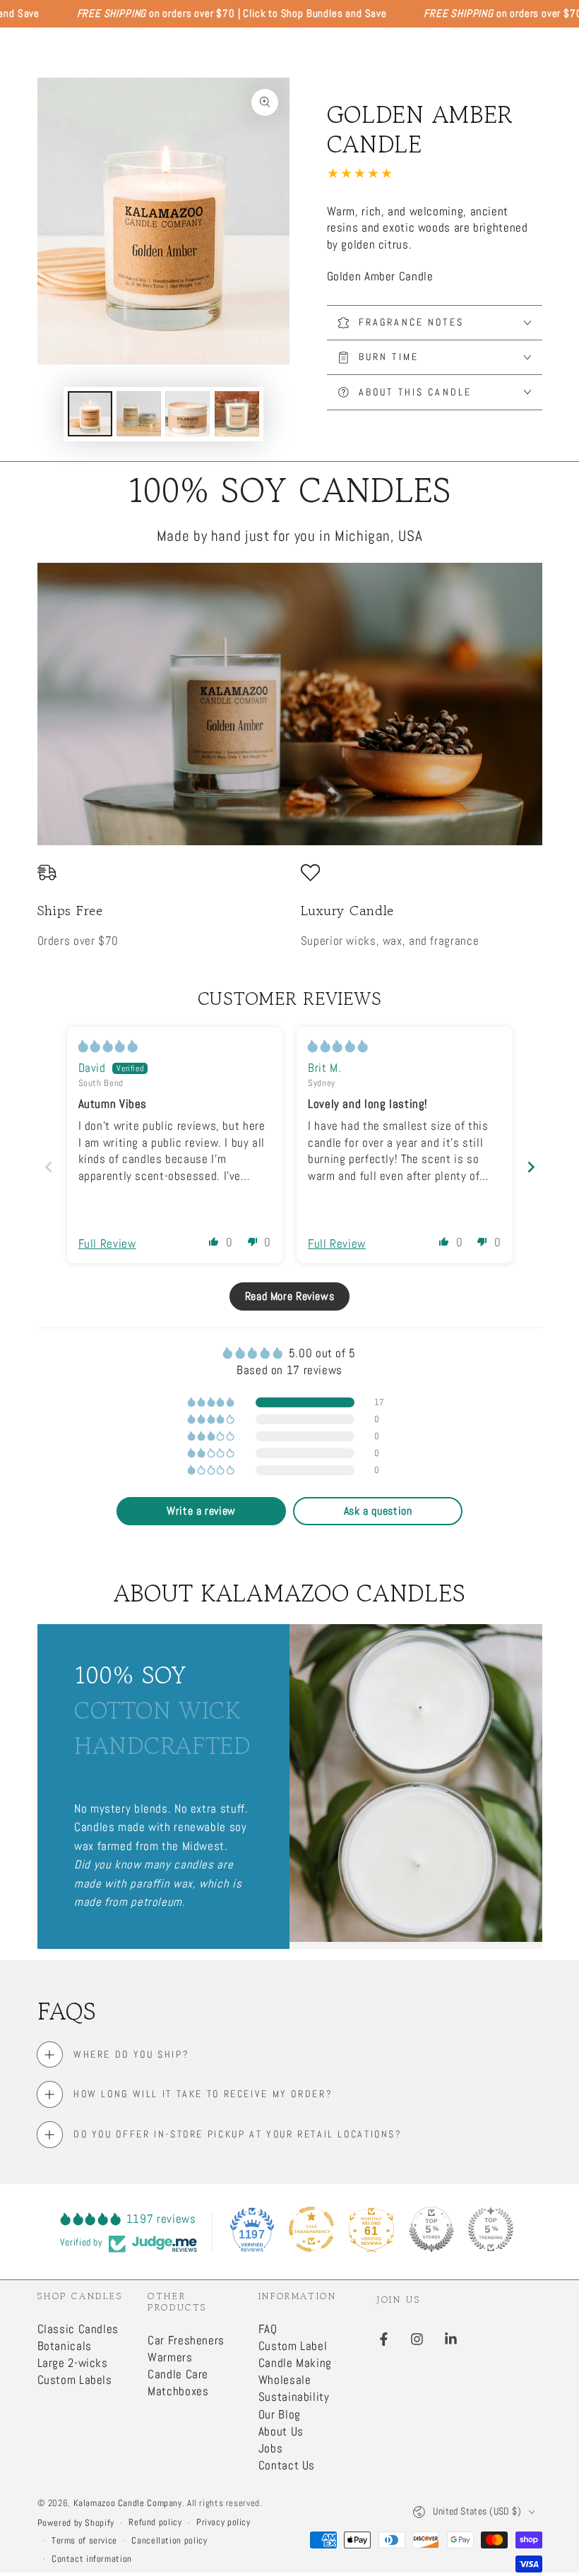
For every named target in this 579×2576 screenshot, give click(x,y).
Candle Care (178, 2374)
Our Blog (280, 2415)
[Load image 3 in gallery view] (187, 414)
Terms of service (84, 2541)
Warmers (170, 2357)
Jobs (271, 2449)
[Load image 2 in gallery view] (139, 414)
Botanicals (65, 2346)
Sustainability (294, 2397)
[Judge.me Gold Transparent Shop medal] (311, 2229)
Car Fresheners (186, 2341)
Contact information (92, 2559)
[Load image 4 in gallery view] (237, 414)
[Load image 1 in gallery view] (90, 414)
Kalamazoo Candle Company (128, 2503)
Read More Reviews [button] (290, 1296)
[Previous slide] (49, 1167)
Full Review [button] (107, 1244)
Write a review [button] (201, 1511)
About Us (281, 2432)
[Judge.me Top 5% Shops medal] (431, 2229)
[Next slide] (531, 1167)
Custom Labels (75, 2380)
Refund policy (155, 2522)
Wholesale (285, 2380)
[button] (214, 1241)
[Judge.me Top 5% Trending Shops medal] (491, 2229)
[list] (290, 906)
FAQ (268, 2329)
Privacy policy (223, 2522)
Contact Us (287, 2465)
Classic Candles (78, 2329)
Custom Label (293, 2346)
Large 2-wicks (73, 2363)
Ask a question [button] (378, 1511)
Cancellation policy (169, 2541)
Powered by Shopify (76, 2523)
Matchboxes (178, 2391)
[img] (108, 1046)
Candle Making (295, 2363)
